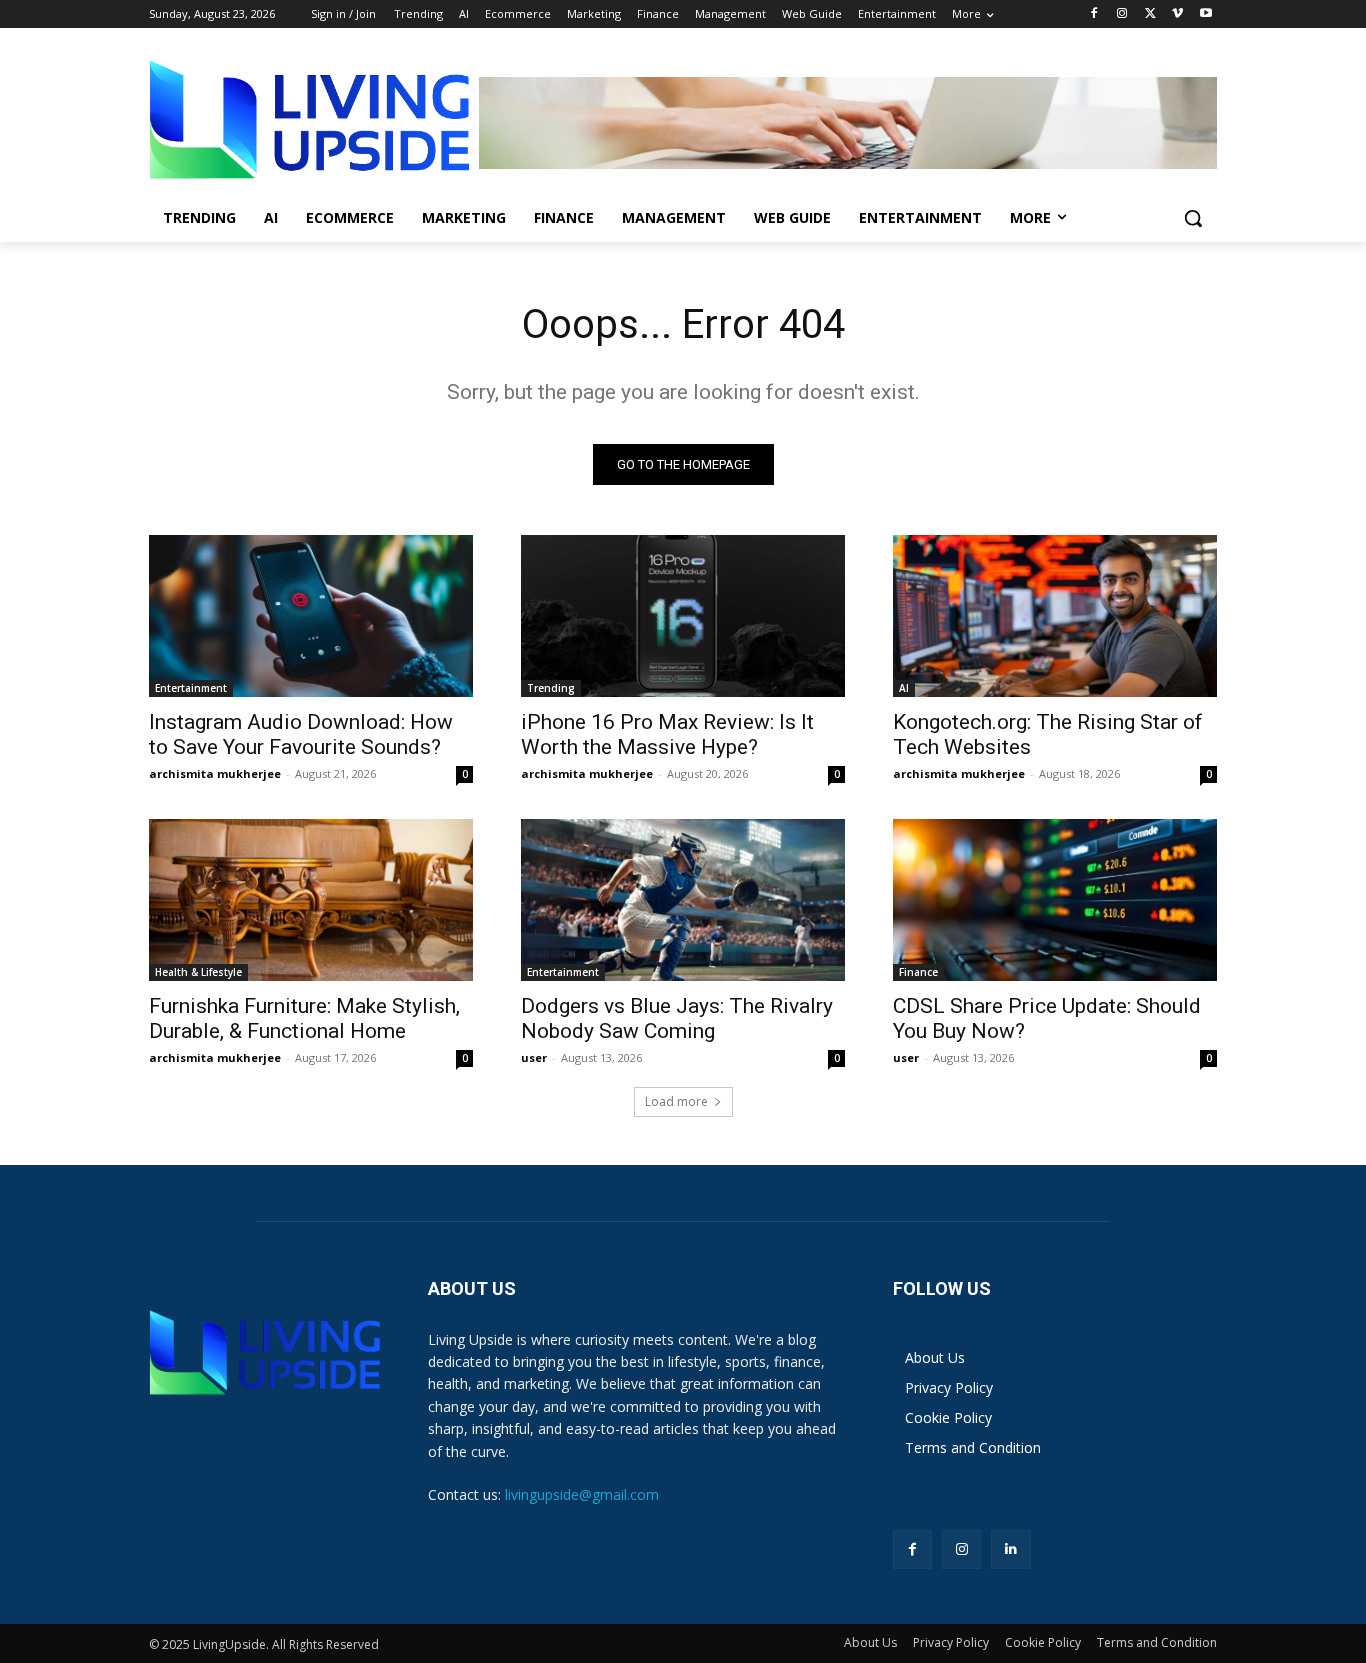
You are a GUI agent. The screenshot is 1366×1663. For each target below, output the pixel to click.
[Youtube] (1205, 14)
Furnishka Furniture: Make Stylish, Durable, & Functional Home (304, 1018)
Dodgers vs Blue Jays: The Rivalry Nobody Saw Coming (677, 1018)
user (534, 1057)
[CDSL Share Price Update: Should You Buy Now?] (1055, 900)
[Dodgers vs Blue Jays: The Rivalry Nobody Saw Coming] (683, 900)
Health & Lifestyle (198, 972)
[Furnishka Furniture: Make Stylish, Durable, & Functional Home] (311, 900)
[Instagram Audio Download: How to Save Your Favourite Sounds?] (311, 616)
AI (904, 688)
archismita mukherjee (215, 773)
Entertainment (191, 688)
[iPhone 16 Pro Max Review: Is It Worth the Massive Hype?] (683, 616)
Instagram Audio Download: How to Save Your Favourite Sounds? (301, 734)
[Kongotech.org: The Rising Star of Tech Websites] (1055, 616)
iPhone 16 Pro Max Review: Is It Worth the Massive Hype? (667, 734)
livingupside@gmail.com (582, 1494)
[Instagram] (1122, 14)
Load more (676, 1101)
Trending (551, 688)
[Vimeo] (1177, 14)
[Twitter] (1150, 14)
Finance (918, 972)
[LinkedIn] (1010, 1549)
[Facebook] (1094, 14)
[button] (1193, 218)
